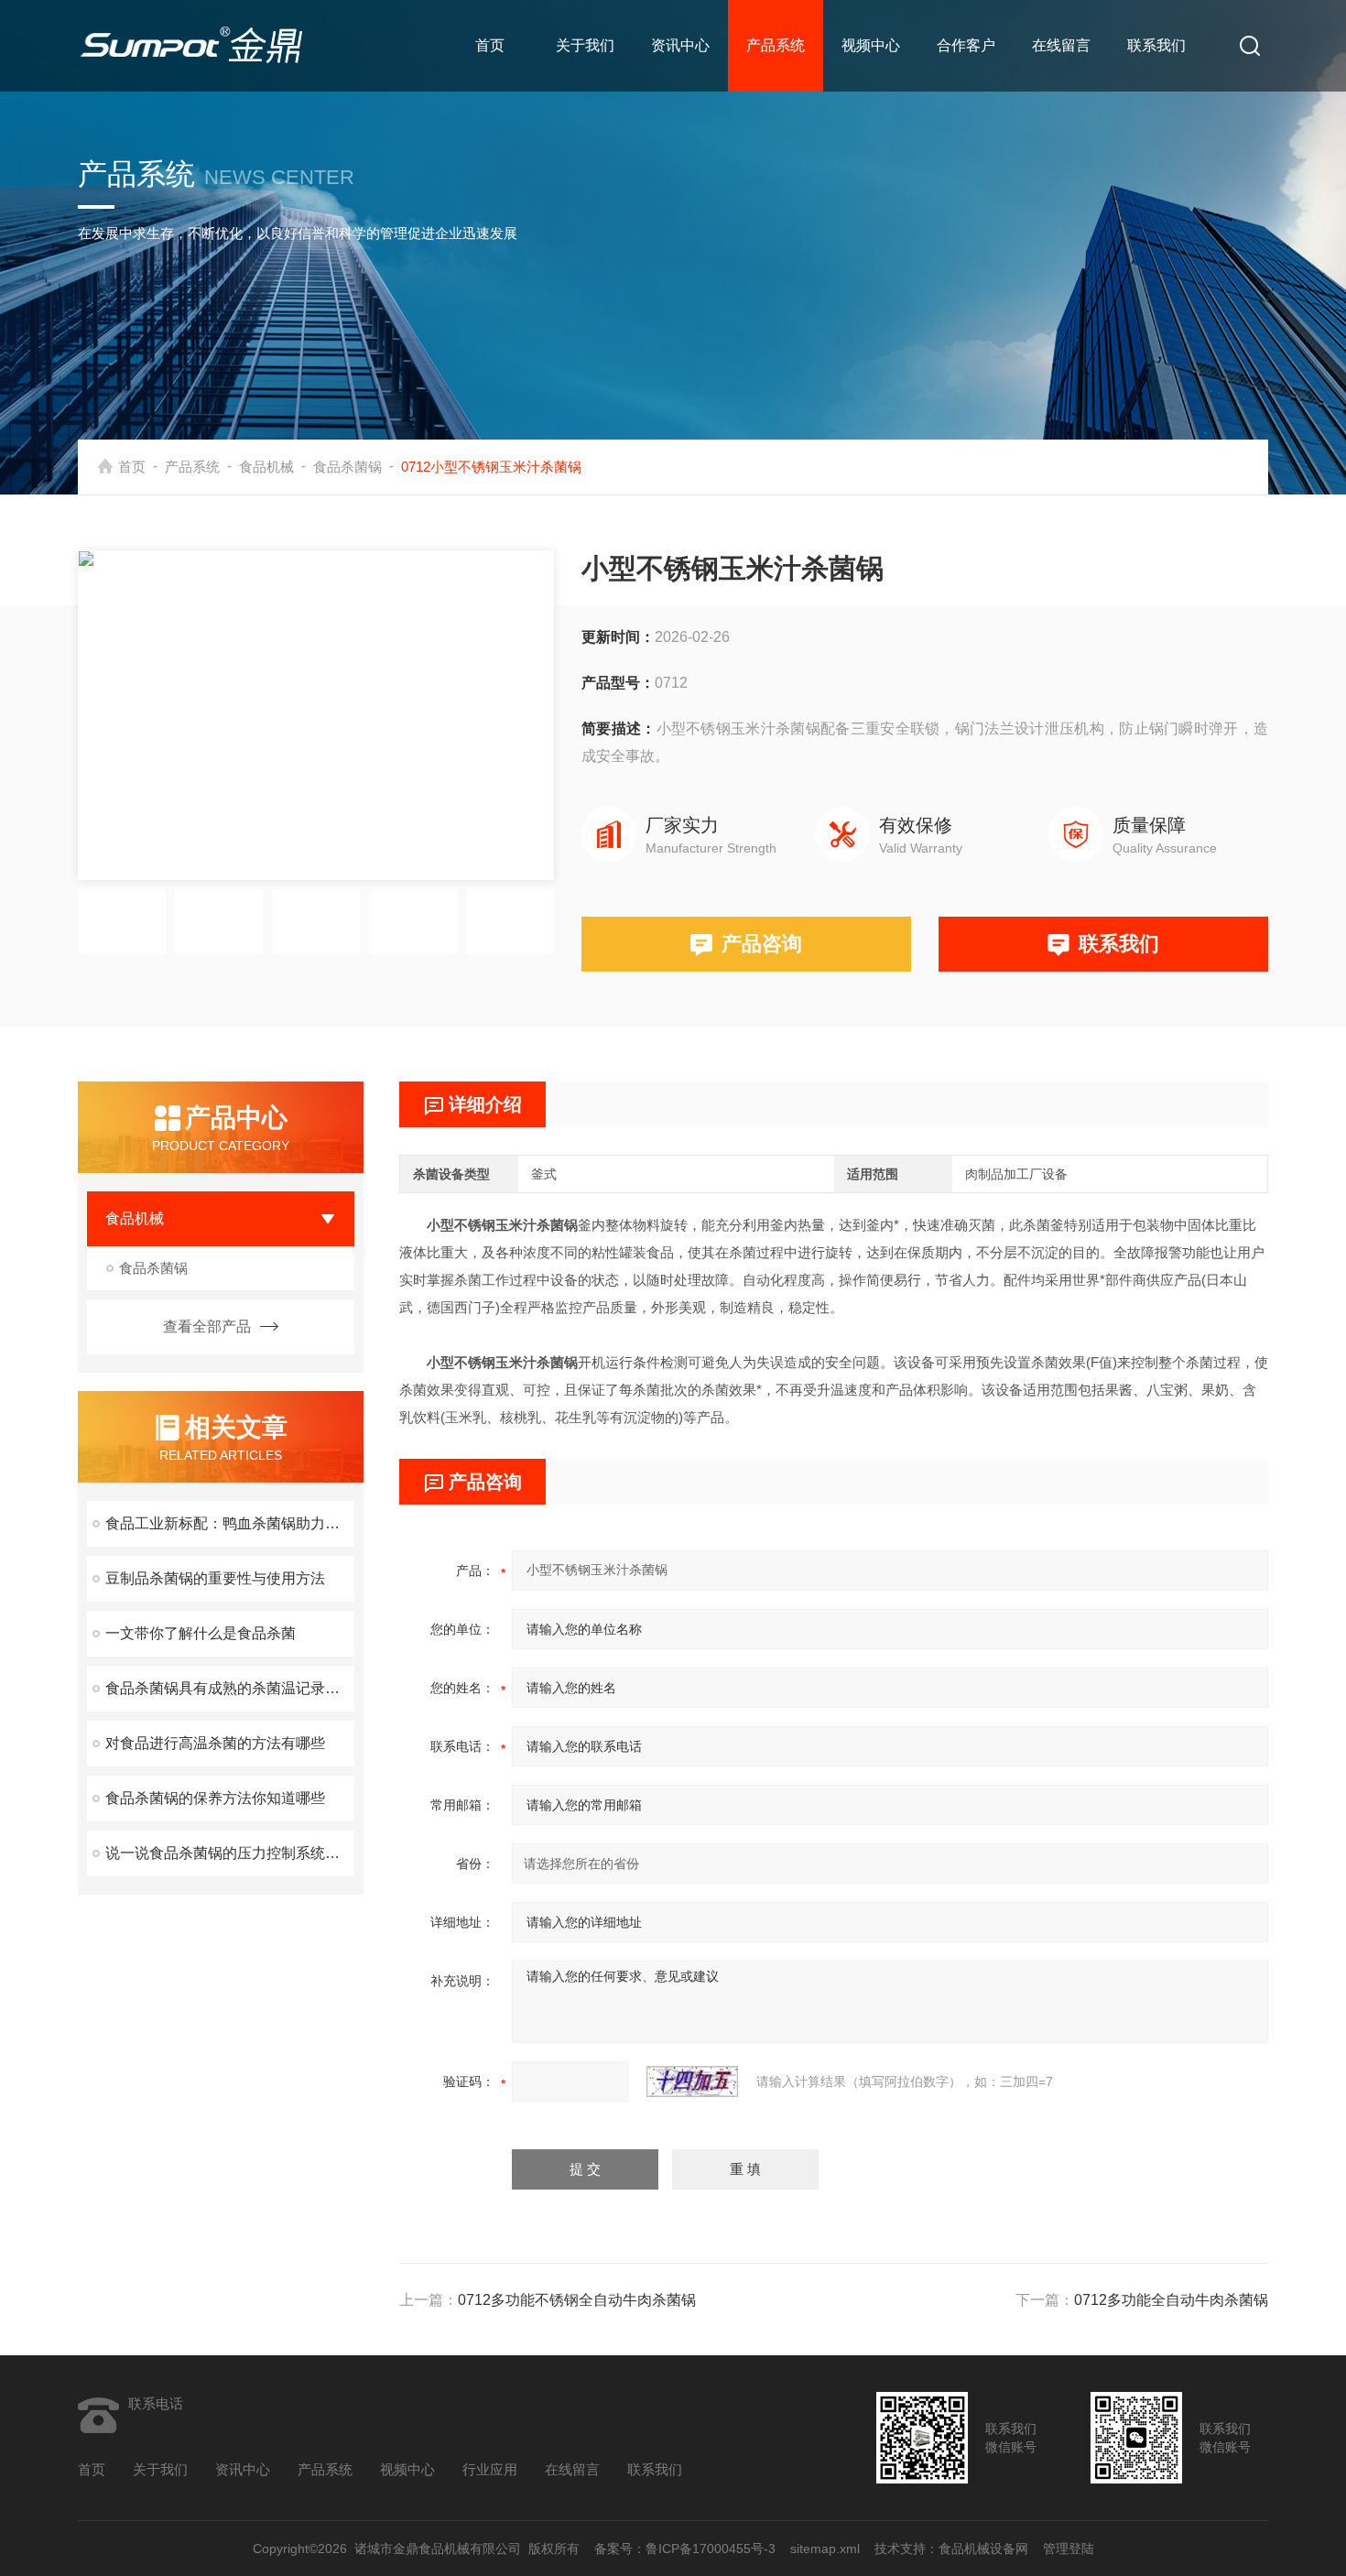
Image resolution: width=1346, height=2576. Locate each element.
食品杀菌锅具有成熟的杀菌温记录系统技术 (230, 1688)
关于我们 (585, 45)
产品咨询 (762, 944)
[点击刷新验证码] (692, 2081)
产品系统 (776, 45)
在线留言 (1061, 45)
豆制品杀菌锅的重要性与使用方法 (215, 1578)
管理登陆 (1069, 2549)
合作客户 (966, 45)
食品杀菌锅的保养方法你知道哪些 (215, 1798)
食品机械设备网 (983, 2549)
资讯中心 (680, 45)
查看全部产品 (207, 1326)
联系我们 (1156, 45)
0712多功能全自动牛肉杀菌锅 (1171, 2300)
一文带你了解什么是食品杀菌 (201, 1633)
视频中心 (871, 45)
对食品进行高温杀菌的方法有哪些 (215, 1743)
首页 (490, 45)
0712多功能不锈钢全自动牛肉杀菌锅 (577, 2300)
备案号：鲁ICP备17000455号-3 (685, 2549)
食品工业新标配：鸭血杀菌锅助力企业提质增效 (230, 1523)
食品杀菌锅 (347, 467)
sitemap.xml (825, 2549)
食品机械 (266, 467)
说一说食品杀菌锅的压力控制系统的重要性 (230, 1853)
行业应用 (490, 2469)
